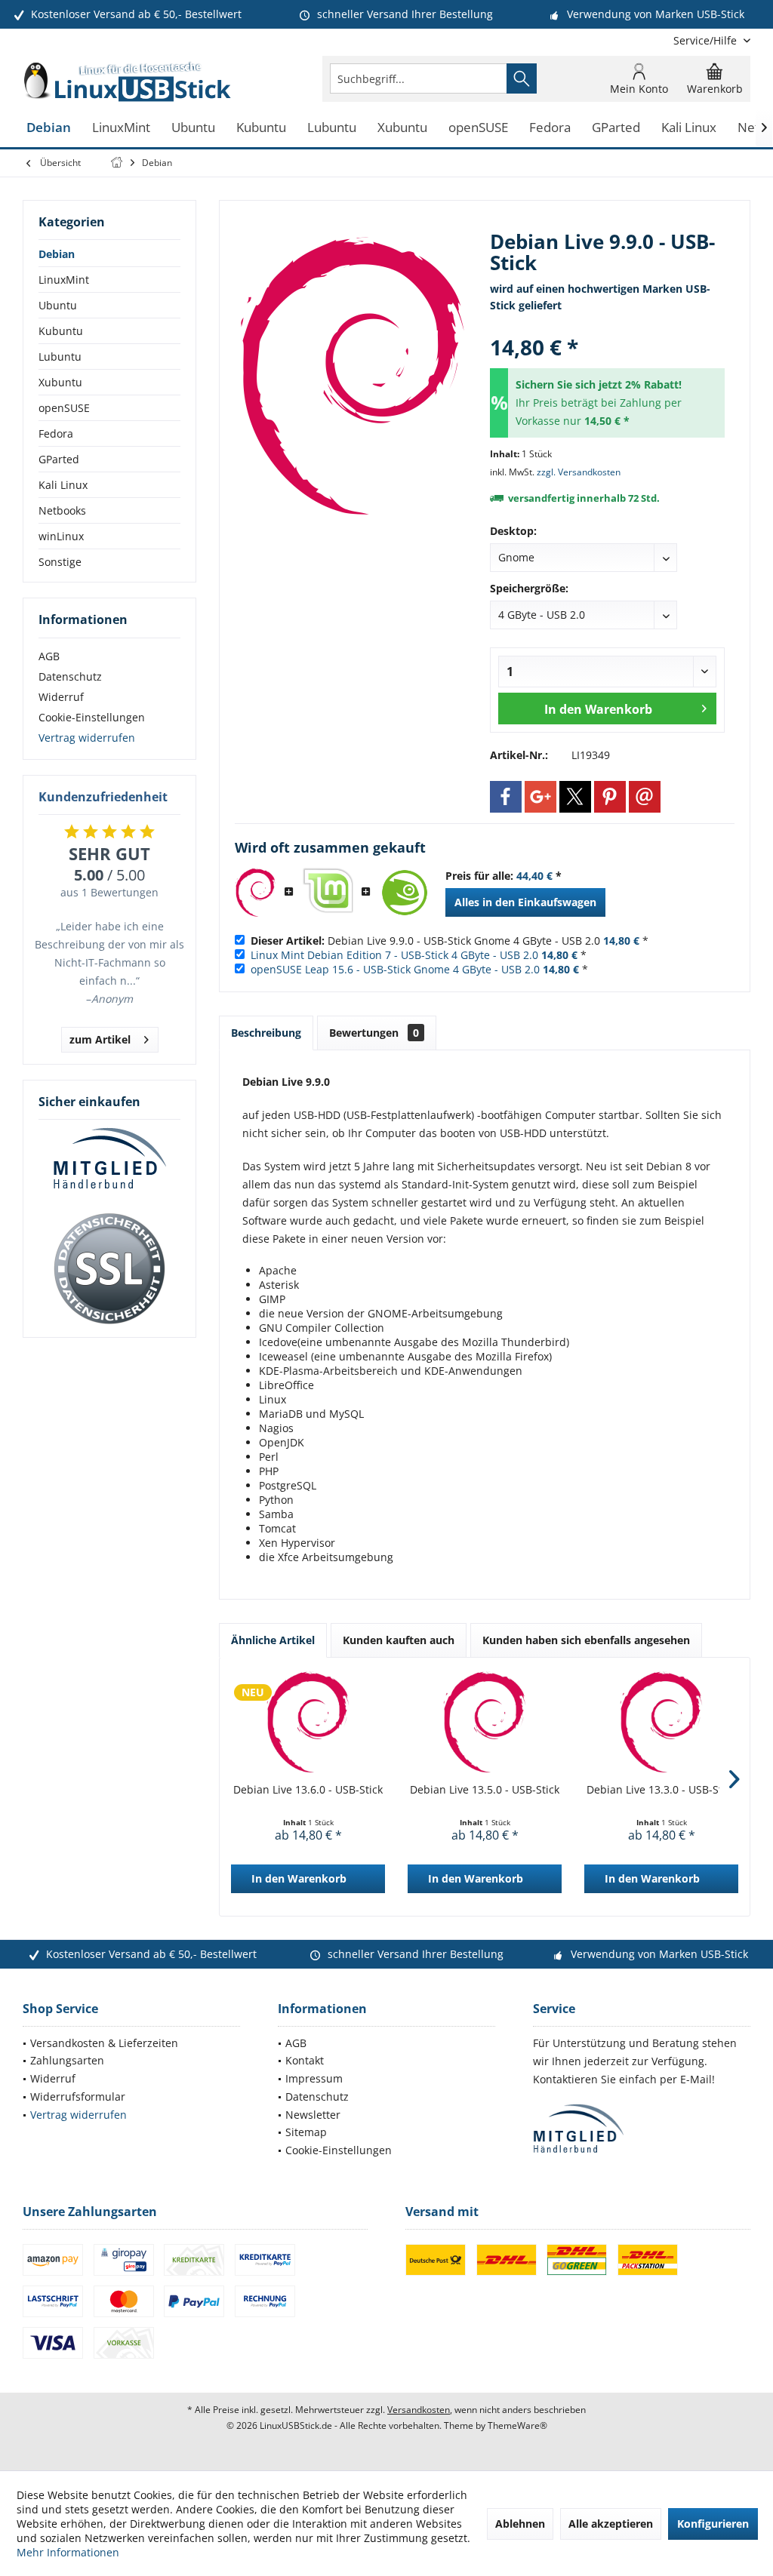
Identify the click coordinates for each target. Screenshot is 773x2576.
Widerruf (61, 697)
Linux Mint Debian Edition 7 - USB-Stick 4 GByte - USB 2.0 (394, 955)
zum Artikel (100, 1039)
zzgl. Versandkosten (579, 472)
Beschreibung (266, 1033)
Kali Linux (63, 485)
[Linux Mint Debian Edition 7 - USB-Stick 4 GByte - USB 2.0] (328, 893)
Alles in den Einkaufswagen (525, 902)
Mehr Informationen (68, 2552)
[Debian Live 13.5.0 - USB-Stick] (485, 1722)
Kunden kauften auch (399, 1640)
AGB (49, 656)
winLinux (61, 536)
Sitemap (306, 2132)
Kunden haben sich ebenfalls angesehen (586, 1640)
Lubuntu (60, 357)
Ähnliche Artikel (273, 1640)
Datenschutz (70, 676)
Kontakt (305, 2060)
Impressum (314, 2078)
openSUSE (64, 408)
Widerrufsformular (78, 2096)
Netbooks (62, 510)
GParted (59, 459)
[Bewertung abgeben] (607, 327)
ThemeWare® (517, 2425)
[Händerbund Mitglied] (109, 1159)
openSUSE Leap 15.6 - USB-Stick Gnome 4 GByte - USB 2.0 (395, 969)
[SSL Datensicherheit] (109, 1269)
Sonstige (60, 562)
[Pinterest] (610, 797)
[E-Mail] (645, 797)
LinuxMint (64, 280)
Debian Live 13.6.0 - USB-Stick (308, 1789)
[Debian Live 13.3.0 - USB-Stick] (661, 1722)
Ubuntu (58, 305)
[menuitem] (706, 40)
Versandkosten (419, 2410)
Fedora (56, 433)
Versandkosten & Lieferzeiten (104, 2043)
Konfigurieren (713, 2524)
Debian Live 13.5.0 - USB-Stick (485, 1789)
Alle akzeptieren (611, 2524)
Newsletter (313, 2115)
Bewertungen (374, 1033)
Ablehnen (520, 2524)
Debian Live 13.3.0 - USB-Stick (661, 1789)
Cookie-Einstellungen (92, 717)
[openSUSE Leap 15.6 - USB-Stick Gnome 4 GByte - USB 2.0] (405, 893)
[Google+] (540, 797)
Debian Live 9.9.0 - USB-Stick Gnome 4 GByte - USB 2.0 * (450, 941)
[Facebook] (506, 797)
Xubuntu (60, 382)
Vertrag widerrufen (87, 738)
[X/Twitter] (575, 797)
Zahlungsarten (67, 2060)
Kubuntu (61, 331)
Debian (57, 254)
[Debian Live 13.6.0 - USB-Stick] (308, 1722)
